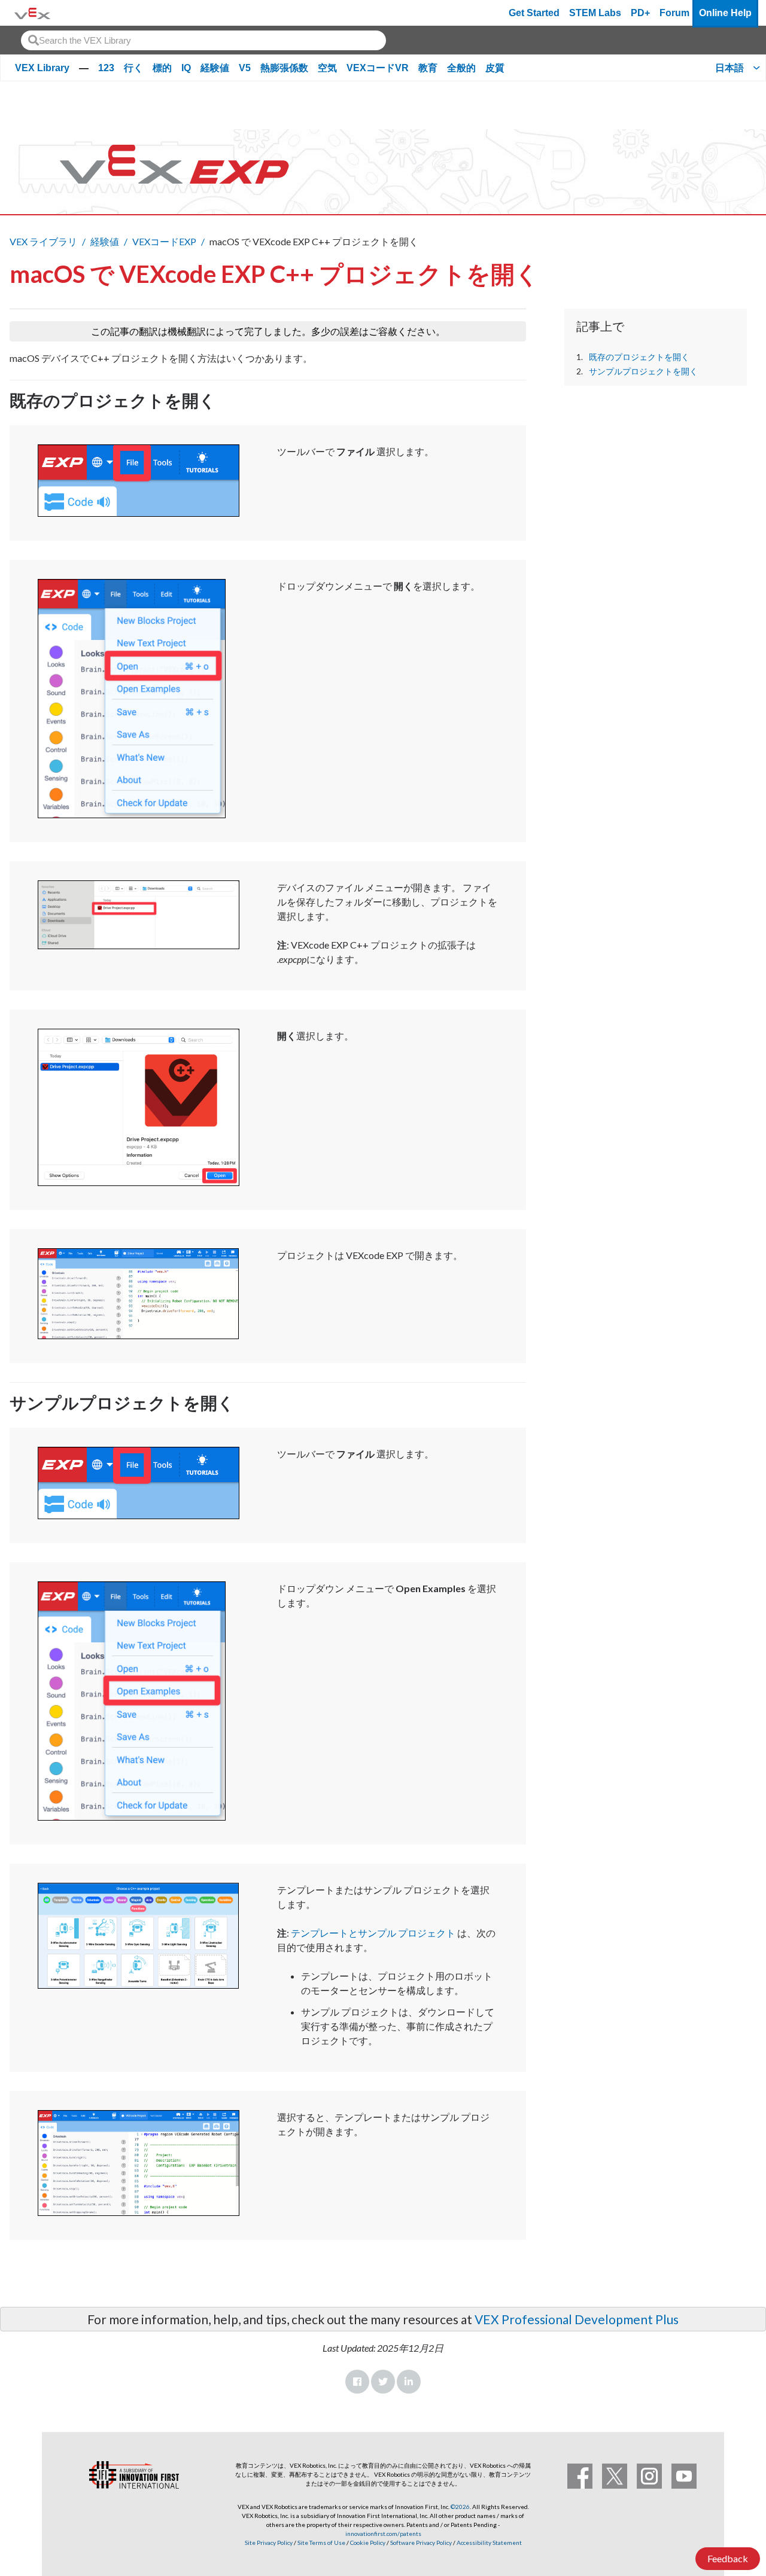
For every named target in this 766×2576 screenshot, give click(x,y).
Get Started (534, 13)
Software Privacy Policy (421, 2543)
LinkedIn (409, 2382)
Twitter (383, 2382)
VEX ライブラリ (43, 241)
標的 (162, 68)
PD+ (640, 13)
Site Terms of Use (321, 2543)
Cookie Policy (368, 2543)
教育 (428, 68)
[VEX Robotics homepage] (32, 13)
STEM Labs (595, 13)
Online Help (725, 13)
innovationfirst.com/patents (383, 2534)
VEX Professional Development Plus (577, 2319)
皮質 (495, 68)
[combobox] (203, 40)
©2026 (460, 2507)
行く (133, 68)
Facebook (357, 2382)
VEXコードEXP (164, 241)
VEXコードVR (378, 68)
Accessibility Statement (489, 2543)
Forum (674, 13)
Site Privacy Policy (269, 2543)
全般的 (461, 68)
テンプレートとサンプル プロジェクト (373, 1933)
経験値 (215, 68)
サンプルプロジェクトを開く (643, 371)
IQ (186, 68)
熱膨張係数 (284, 68)
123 (106, 68)
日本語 (729, 68)
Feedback (728, 2558)
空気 (327, 68)
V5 (245, 68)
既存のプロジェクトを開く (639, 357)
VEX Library (42, 68)
